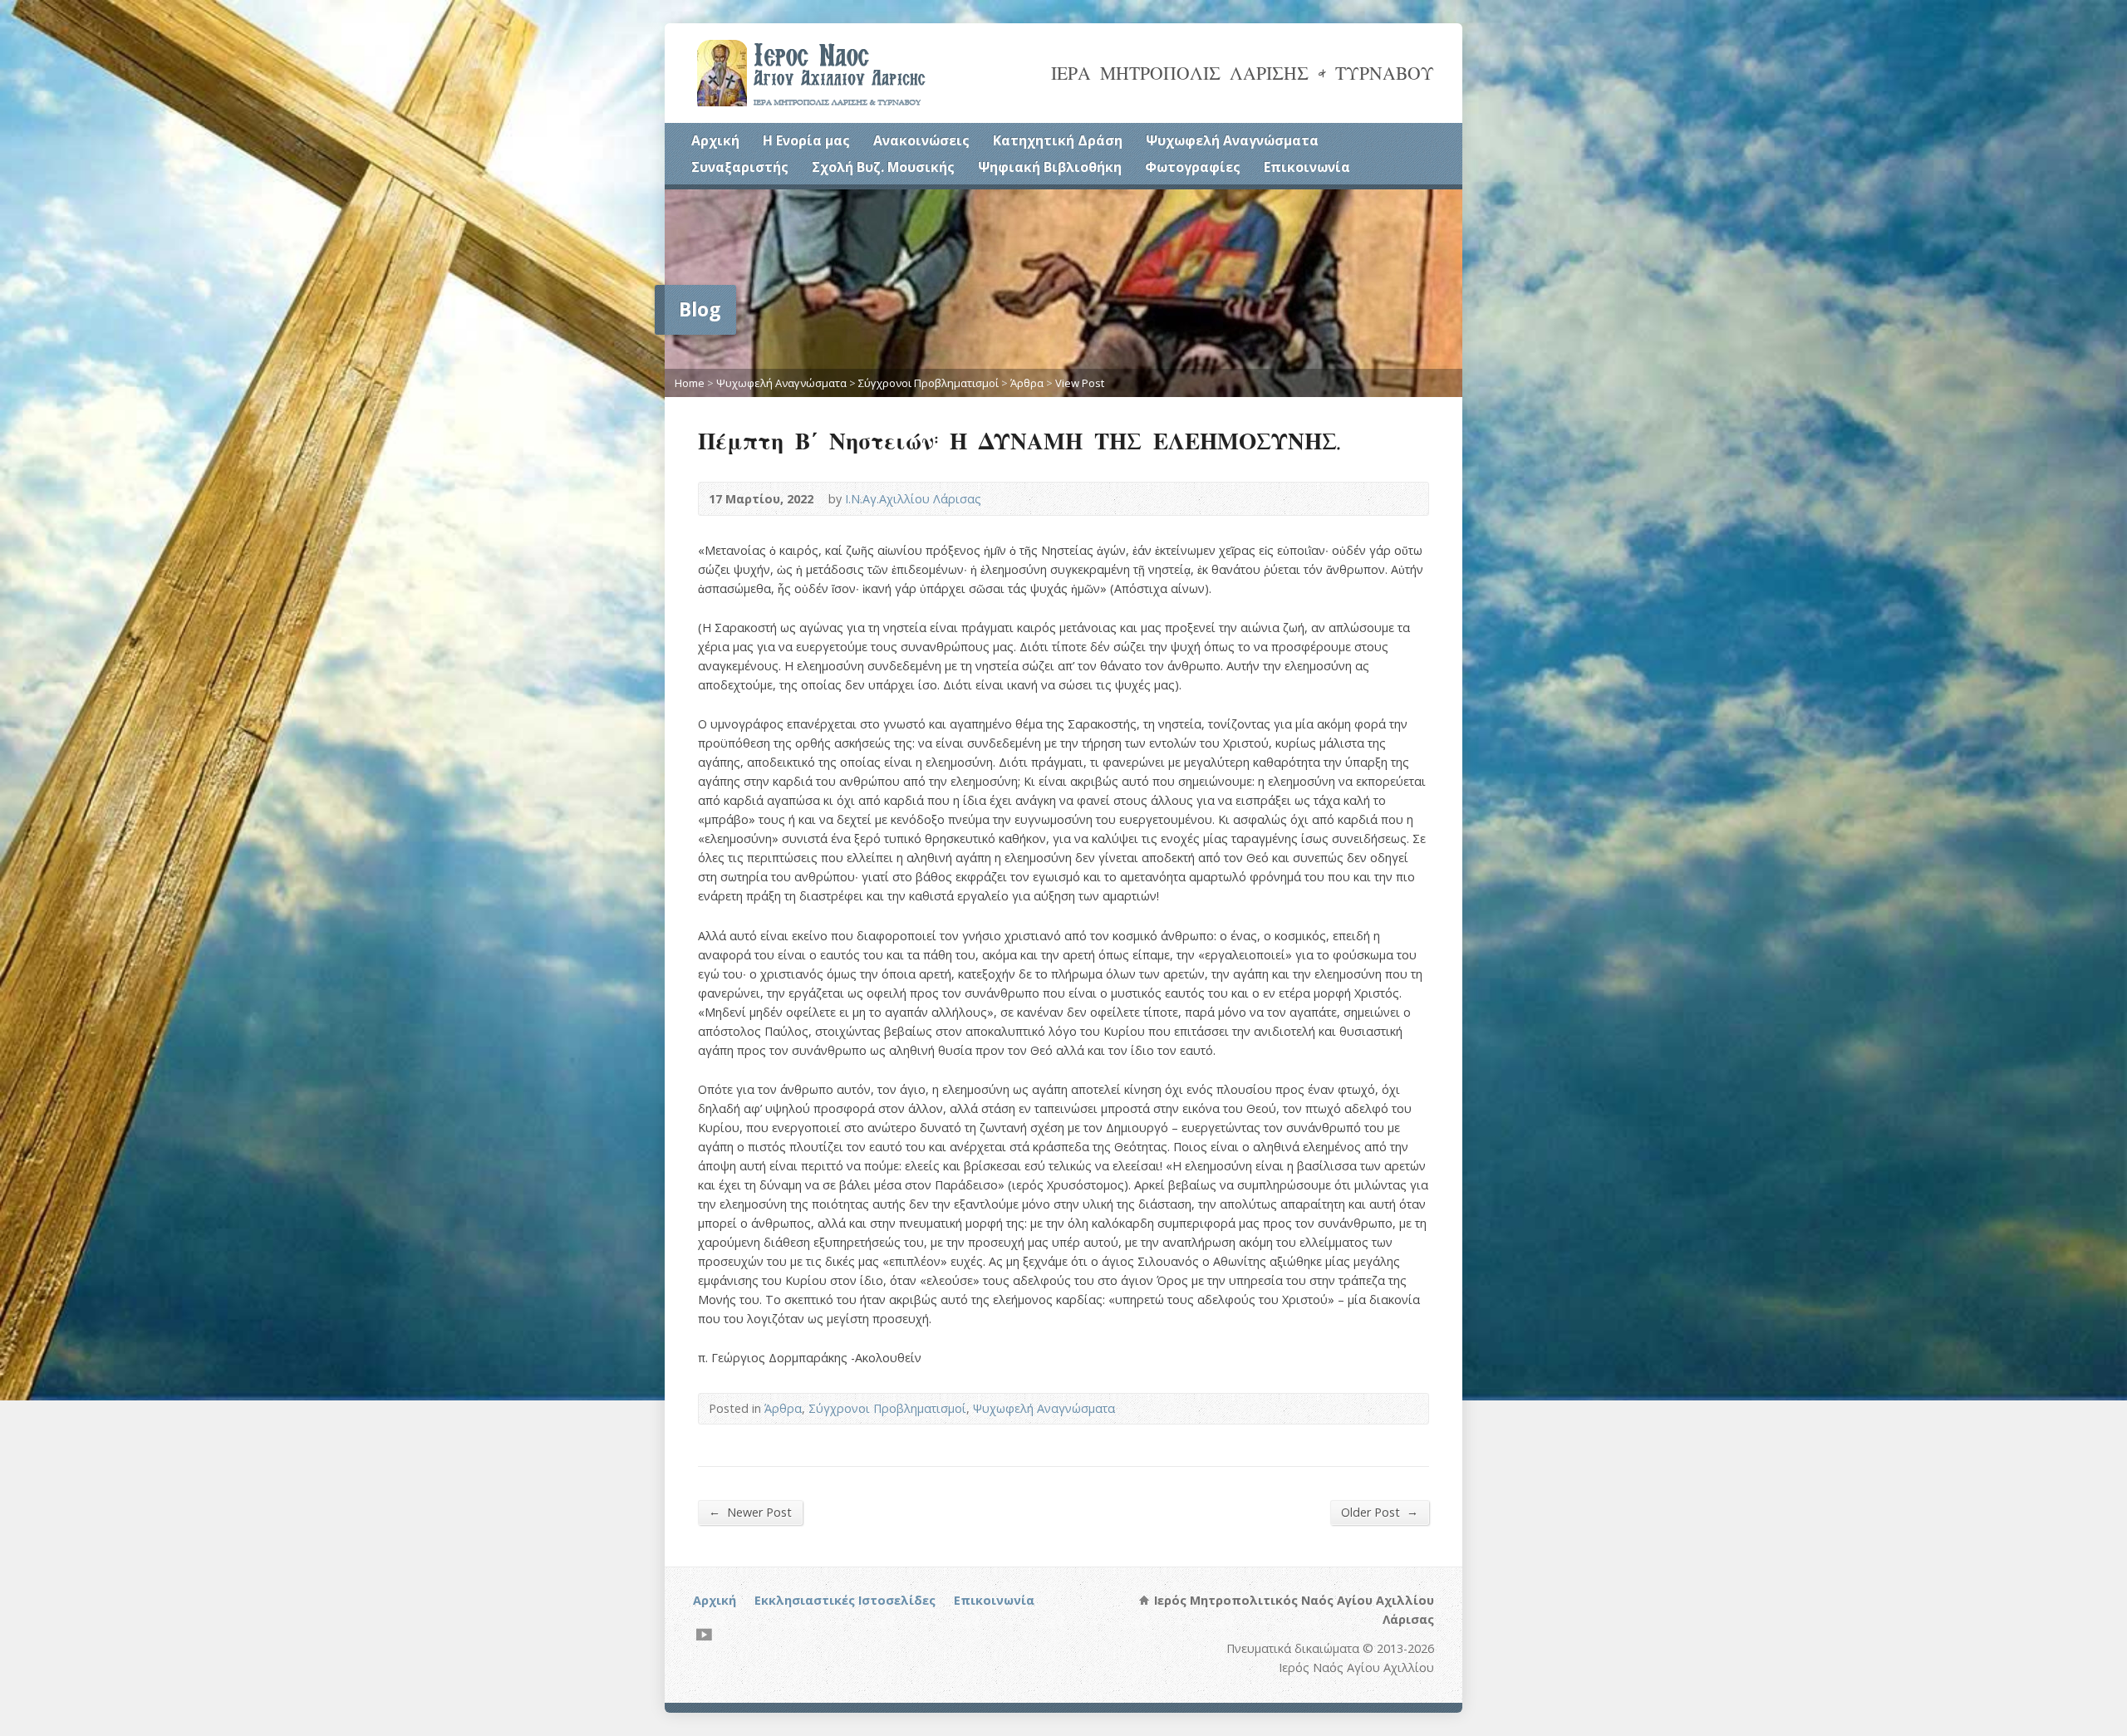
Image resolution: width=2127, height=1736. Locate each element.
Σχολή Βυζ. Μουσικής (883, 167)
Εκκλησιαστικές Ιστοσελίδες (845, 1600)
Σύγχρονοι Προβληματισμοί (928, 383)
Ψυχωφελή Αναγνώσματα (1232, 140)
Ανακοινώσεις (921, 140)
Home (690, 383)
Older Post (1380, 1512)
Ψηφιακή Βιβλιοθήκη (1050, 167)
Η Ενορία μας (806, 140)
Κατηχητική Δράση (1058, 140)
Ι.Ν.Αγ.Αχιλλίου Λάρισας (913, 499)
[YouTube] (704, 1634)
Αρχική (715, 140)
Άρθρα (1027, 383)
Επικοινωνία (1307, 167)
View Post (1080, 383)
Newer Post (750, 1512)
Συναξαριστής (740, 167)
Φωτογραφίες (1193, 167)
